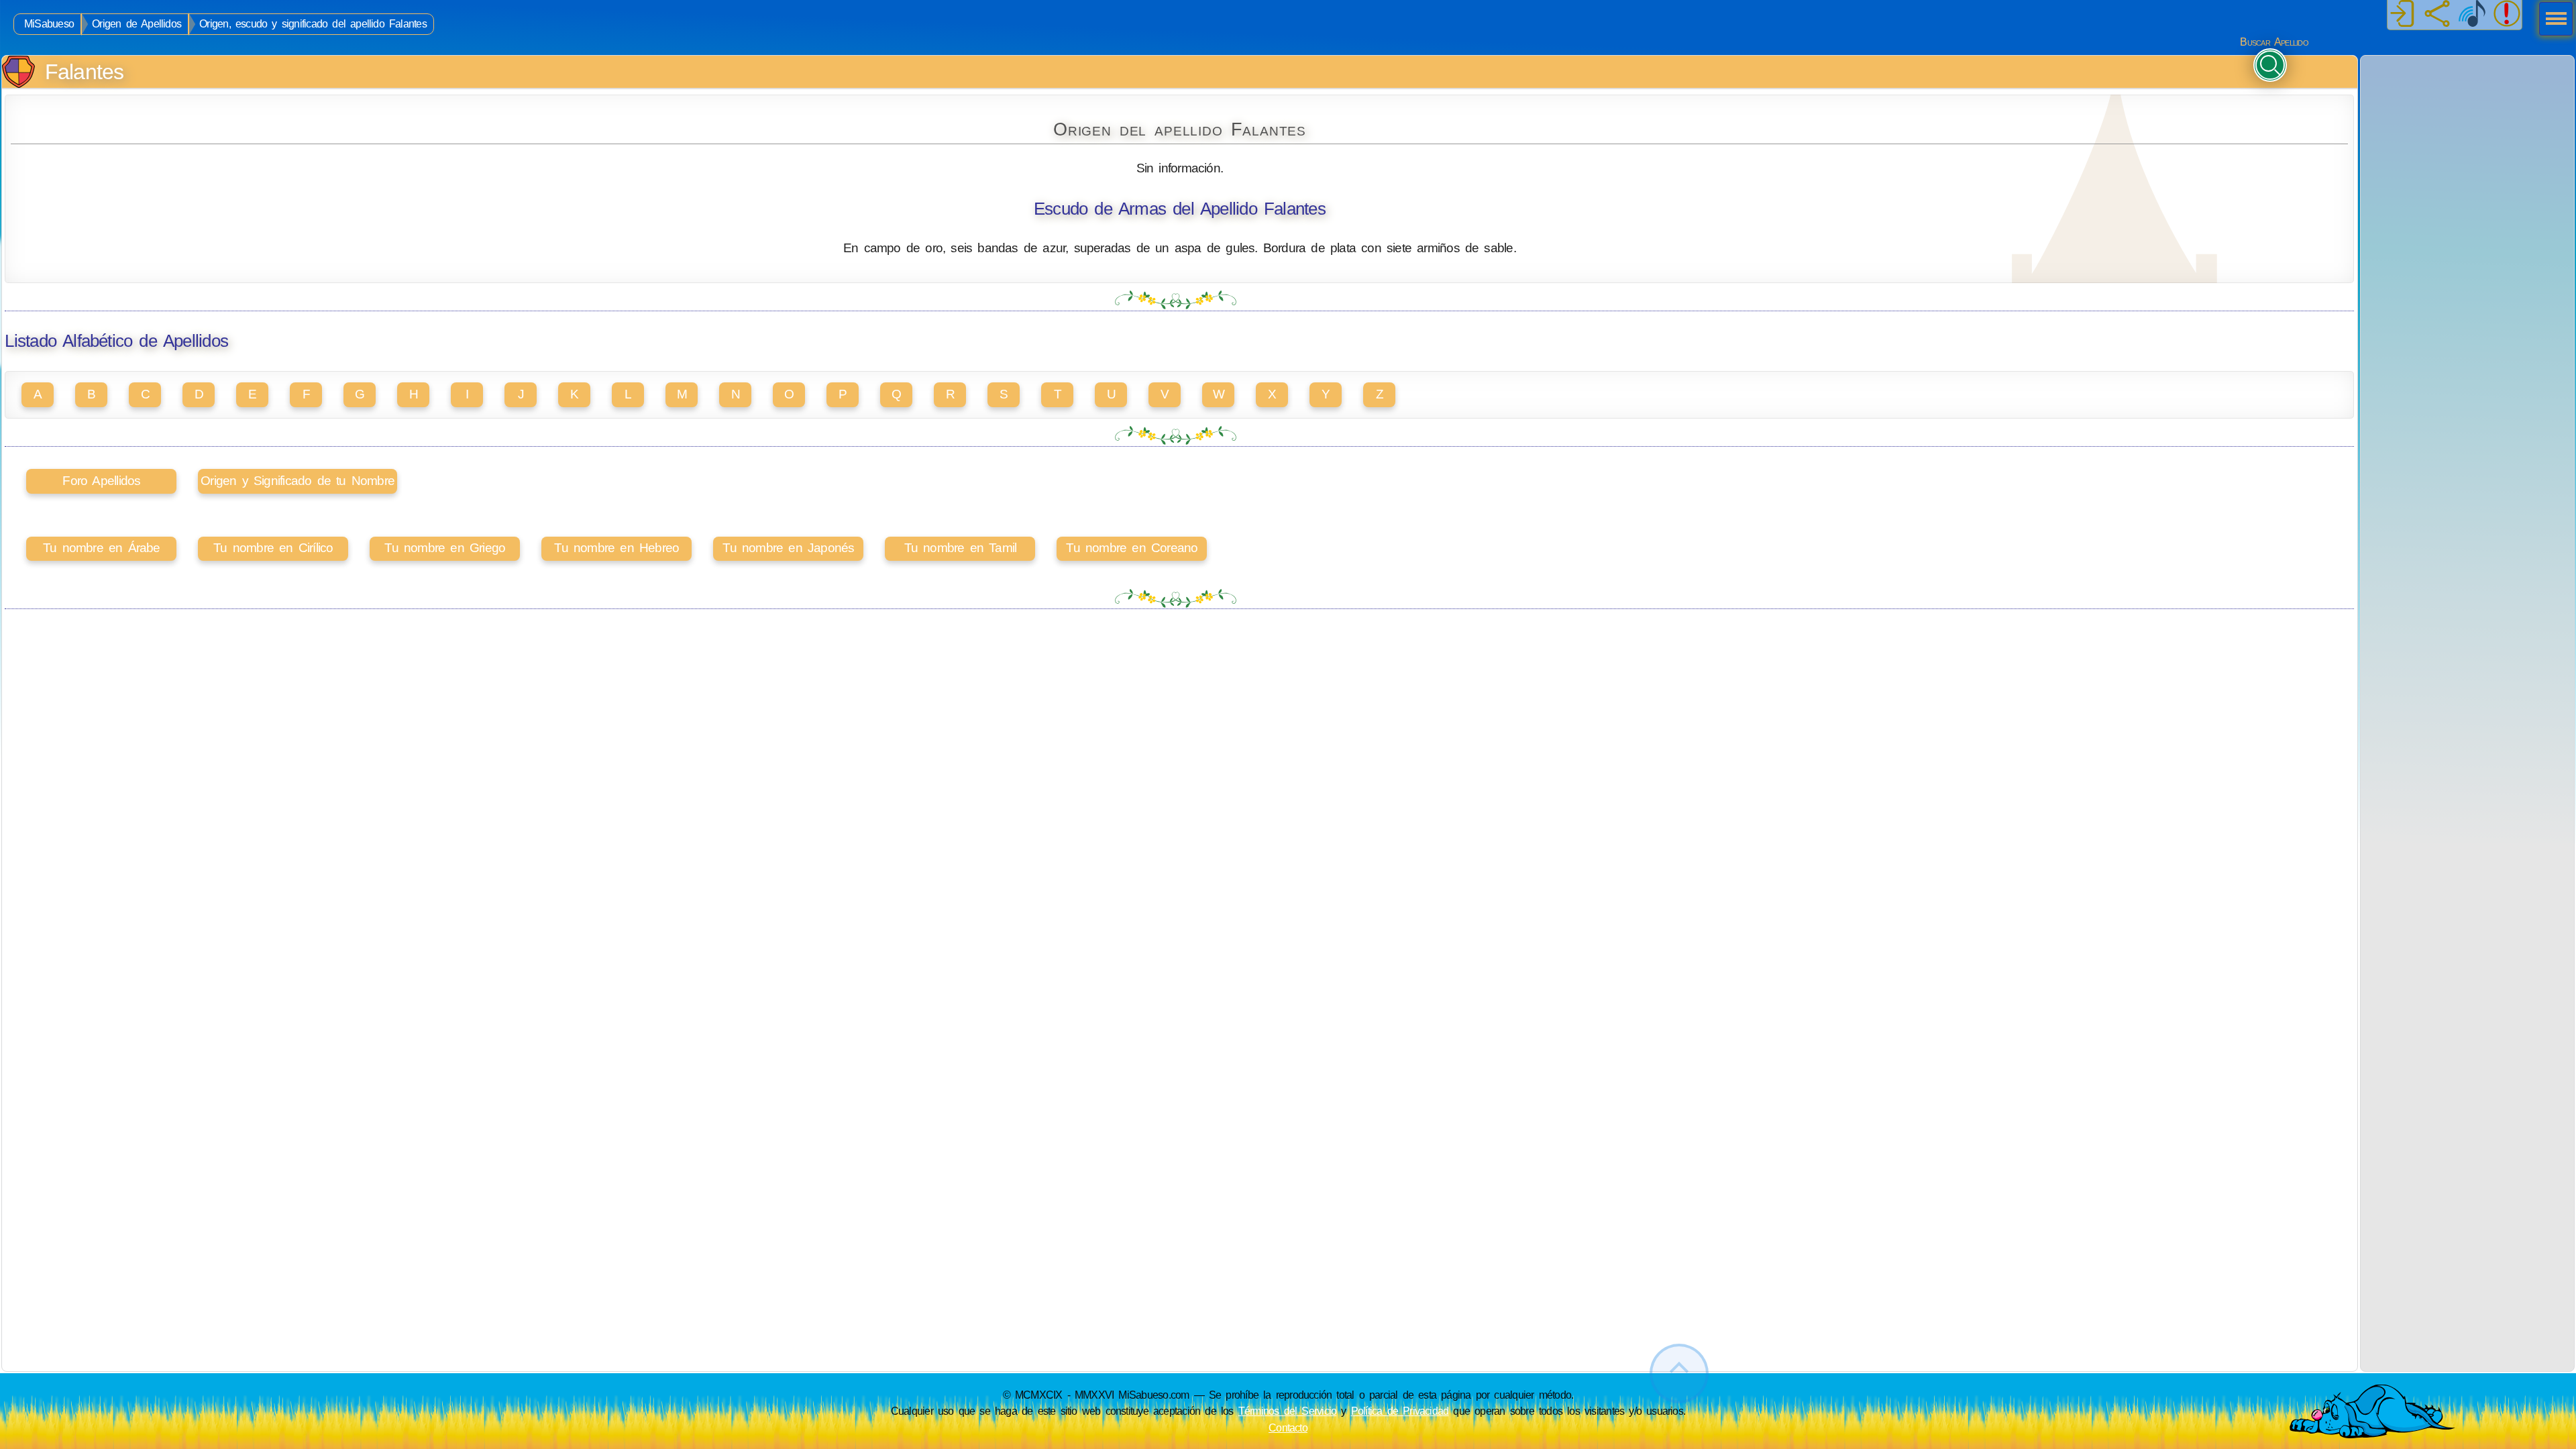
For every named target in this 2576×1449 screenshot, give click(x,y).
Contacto (1288, 1428)
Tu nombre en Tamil (961, 548)
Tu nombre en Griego (445, 548)
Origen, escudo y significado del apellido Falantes (313, 24)
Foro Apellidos (101, 481)
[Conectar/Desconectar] (2402, 15)
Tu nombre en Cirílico (273, 548)
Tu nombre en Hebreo (616, 548)
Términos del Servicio (1288, 1411)
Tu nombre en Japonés (788, 548)
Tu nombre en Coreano (1132, 548)
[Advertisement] (2467, 140)
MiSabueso (49, 24)
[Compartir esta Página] (2437, 15)
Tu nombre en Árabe (102, 548)
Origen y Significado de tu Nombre (298, 481)
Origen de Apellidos (137, 24)
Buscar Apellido (2274, 42)
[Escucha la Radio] (2472, 15)
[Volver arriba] (1679, 1374)
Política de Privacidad (1400, 1411)
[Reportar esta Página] (2507, 15)
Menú (2552, 20)
